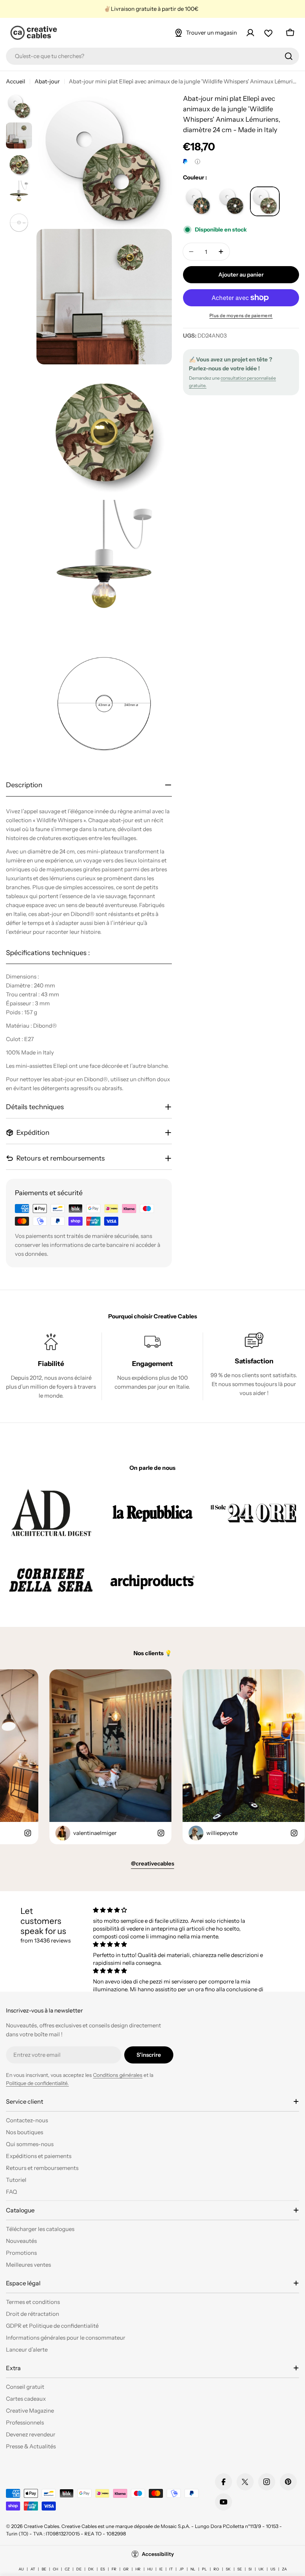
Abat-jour (47, 81)
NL (193, 2569)
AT (33, 2569)
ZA (284, 2569)
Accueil (16, 81)
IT (171, 2569)
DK (91, 2569)
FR (114, 2569)
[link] (51, 1513)
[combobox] (152, 56)
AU (21, 2569)
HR (138, 2569)
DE (79, 2569)
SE (240, 2569)
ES (103, 2569)
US (273, 2569)
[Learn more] (198, 162)
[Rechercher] (289, 56)
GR (126, 2569)
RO (216, 2569)
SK (228, 2569)
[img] (179, 1910)
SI (250, 2569)
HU (150, 2569)
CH (55, 2569)
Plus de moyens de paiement (241, 315)
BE (44, 2569)
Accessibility (158, 2554)
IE (161, 2569)
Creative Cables (41, 2526)
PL (204, 2569)
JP (182, 2569)
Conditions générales (118, 2075)
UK (261, 2569)
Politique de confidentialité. (37, 2083)
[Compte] (250, 33)
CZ (67, 2569)
